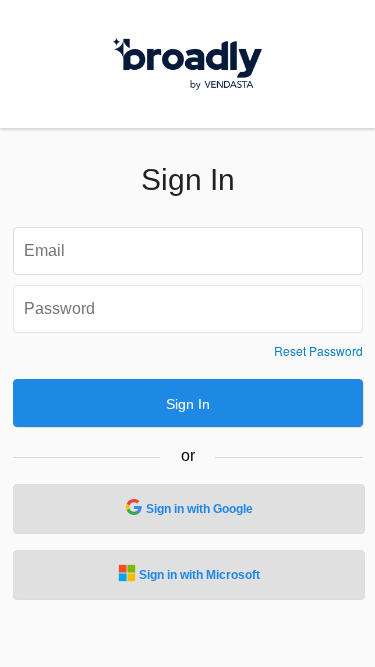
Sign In (188, 404)
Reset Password (318, 351)
